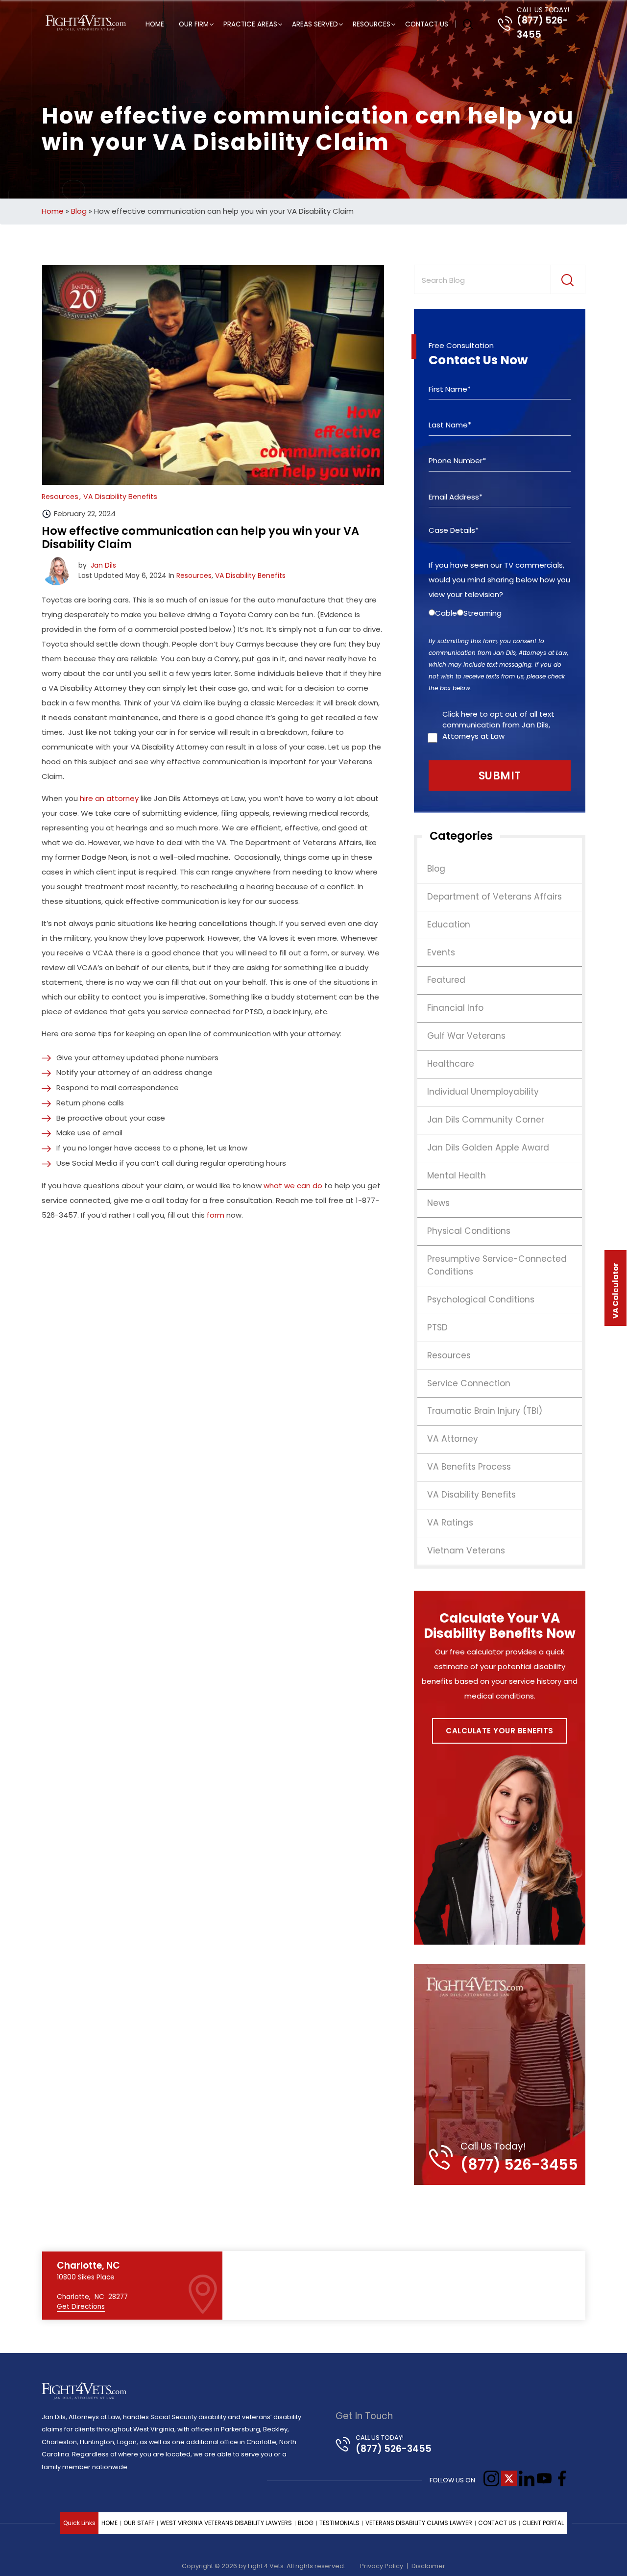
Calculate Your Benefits (500, 1731)
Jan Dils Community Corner (486, 1120)
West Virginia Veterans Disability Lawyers (226, 2523)
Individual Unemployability (483, 1092)
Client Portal (543, 2523)
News (438, 1203)
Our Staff (139, 2523)
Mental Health (457, 1175)
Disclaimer (428, 2566)
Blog (79, 211)
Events (441, 952)
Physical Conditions (469, 1231)
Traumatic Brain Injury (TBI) (485, 1411)
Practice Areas (250, 24)
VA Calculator (615, 1291)
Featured (446, 980)
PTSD (437, 1327)
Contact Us (427, 24)
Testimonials (339, 2523)
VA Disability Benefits (250, 575)
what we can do (293, 1186)
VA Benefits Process (469, 1467)
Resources (372, 24)
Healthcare (451, 1064)
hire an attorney (109, 798)
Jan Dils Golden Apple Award (488, 1148)
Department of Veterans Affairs (494, 897)
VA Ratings (450, 1523)
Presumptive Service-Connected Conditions (497, 1265)
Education (449, 925)
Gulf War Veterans (466, 1036)
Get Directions (81, 2307)
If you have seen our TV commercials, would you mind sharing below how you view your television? (499, 580)
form (216, 1215)
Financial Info (455, 1008)
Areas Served (315, 24)
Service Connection (469, 1383)
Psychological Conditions (481, 1300)
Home (155, 24)
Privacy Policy (382, 2566)
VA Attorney (453, 1439)
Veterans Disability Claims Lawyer (419, 2523)
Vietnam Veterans (466, 1551)
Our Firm (194, 24)
